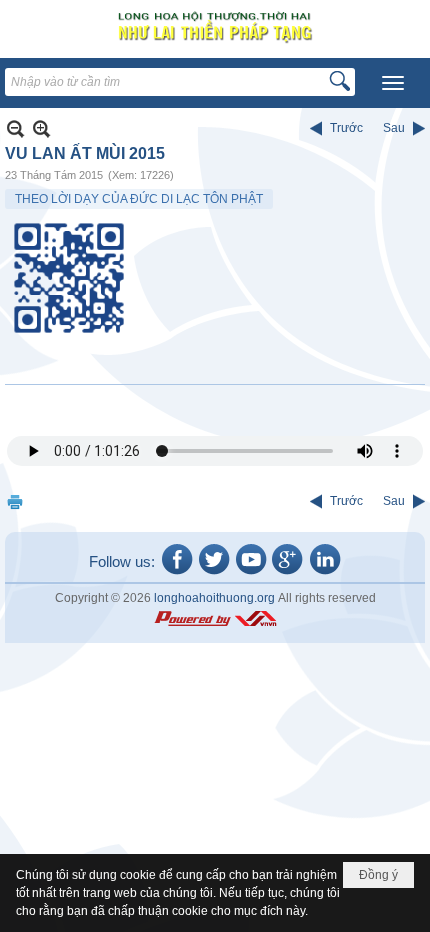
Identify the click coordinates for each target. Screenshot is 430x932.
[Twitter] (214, 573)
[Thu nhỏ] (15, 128)
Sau (394, 128)
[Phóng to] (41, 128)
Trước (346, 128)
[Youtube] (251, 573)
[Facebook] (177, 573)
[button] (393, 83)
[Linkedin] (325, 573)
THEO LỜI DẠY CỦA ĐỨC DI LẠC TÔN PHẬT (139, 199)
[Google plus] (288, 573)
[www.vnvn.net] (215, 619)
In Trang (15, 501)
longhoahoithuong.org (214, 598)
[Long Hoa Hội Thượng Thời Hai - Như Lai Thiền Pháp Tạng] (215, 26)
